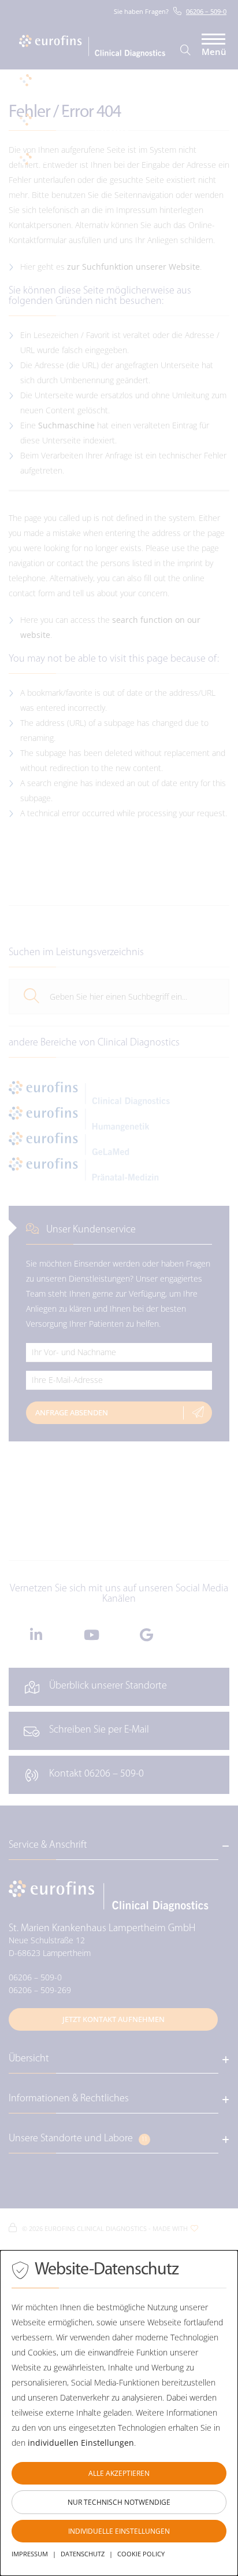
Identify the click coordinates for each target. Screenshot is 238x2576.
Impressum (30, 2554)
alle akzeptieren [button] (119, 2473)
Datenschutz (83, 2554)
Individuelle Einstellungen (119, 2531)
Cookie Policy (141, 2554)
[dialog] (119, 2413)
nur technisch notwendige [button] (119, 2502)
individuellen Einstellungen (81, 2443)
